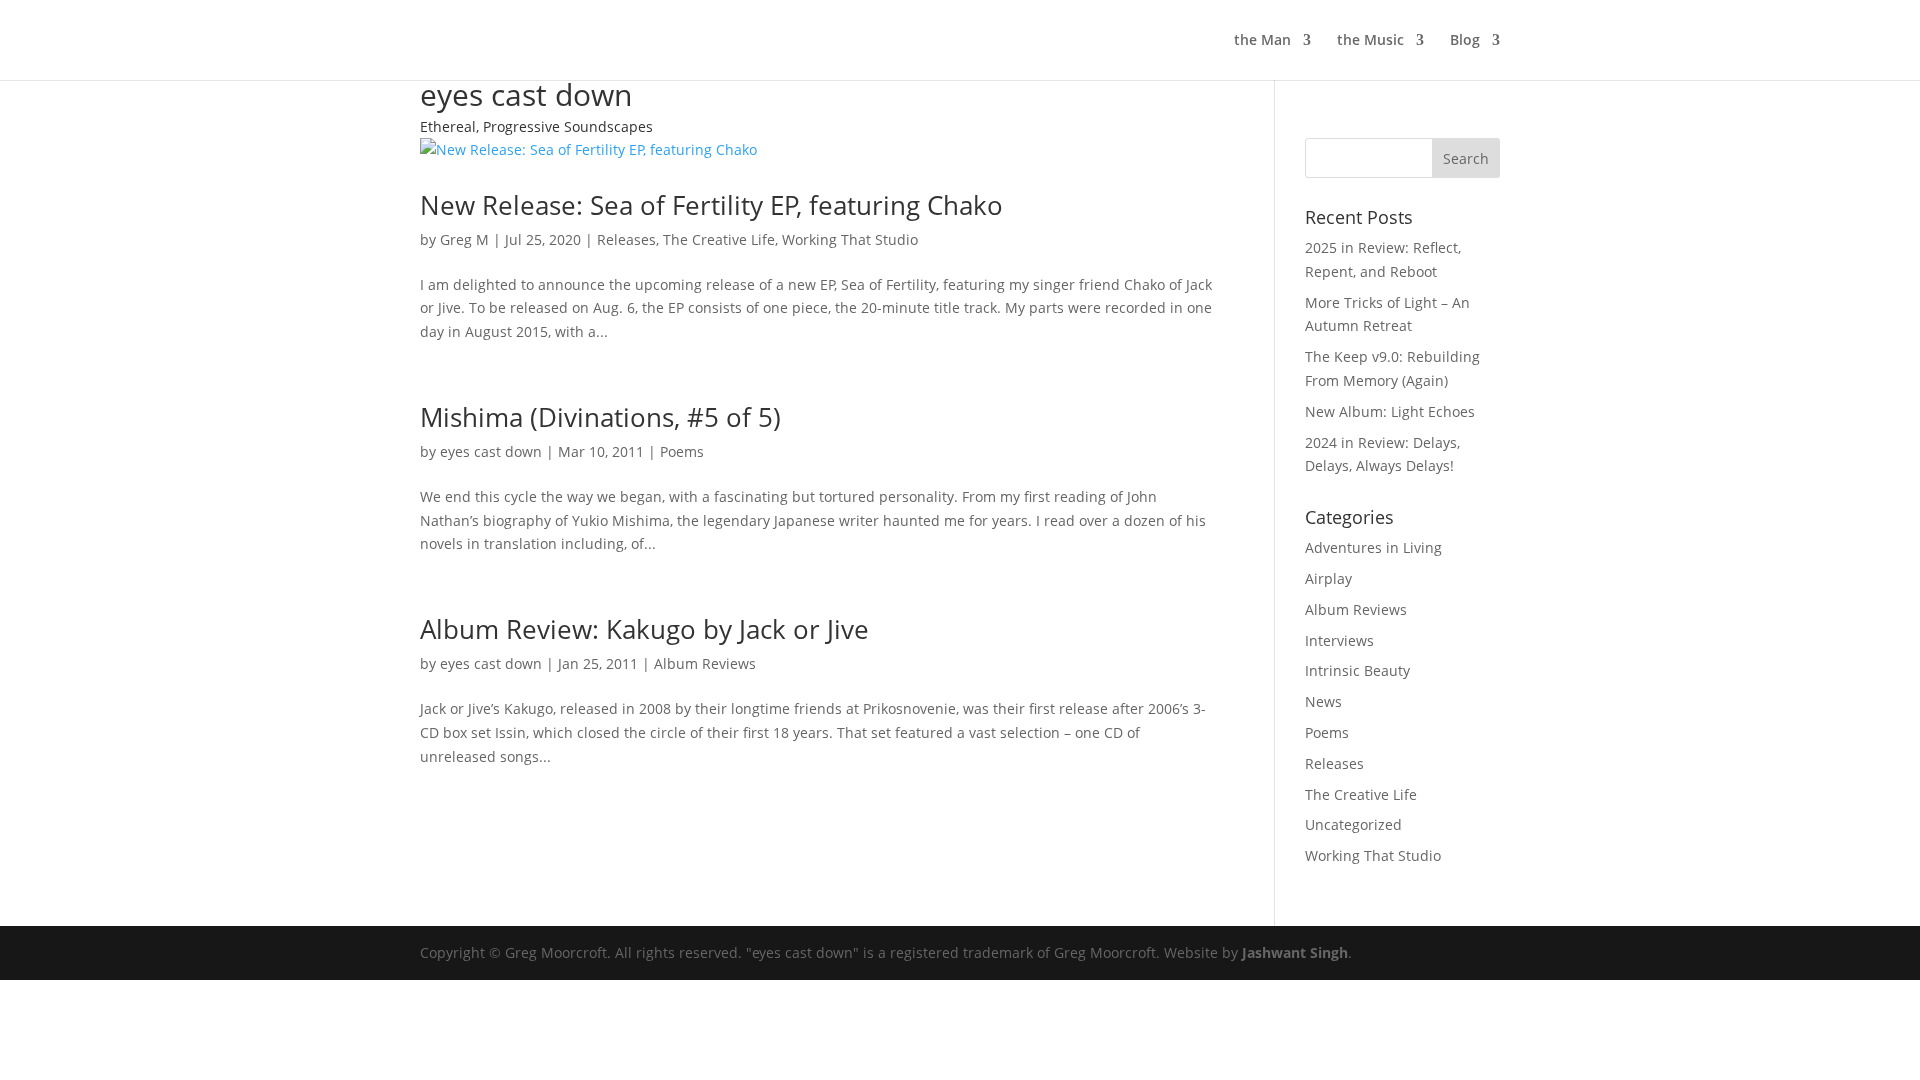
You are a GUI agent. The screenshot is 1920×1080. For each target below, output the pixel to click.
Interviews (1339, 640)
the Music (1370, 41)
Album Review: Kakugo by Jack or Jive (644, 629)
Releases (626, 239)
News (1323, 701)
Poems (682, 451)
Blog (1465, 41)
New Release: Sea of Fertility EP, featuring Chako (711, 205)
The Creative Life (719, 239)
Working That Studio (850, 239)
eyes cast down (491, 451)
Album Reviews (705, 663)
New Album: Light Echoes (1390, 411)
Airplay (1328, 578)
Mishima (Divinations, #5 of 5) (600, 417)
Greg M (464, 239)
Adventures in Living (1373, 547)
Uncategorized (1353, 824)
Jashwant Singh (1295, 952)
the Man (1262, 41)
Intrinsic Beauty (1357, 670)
